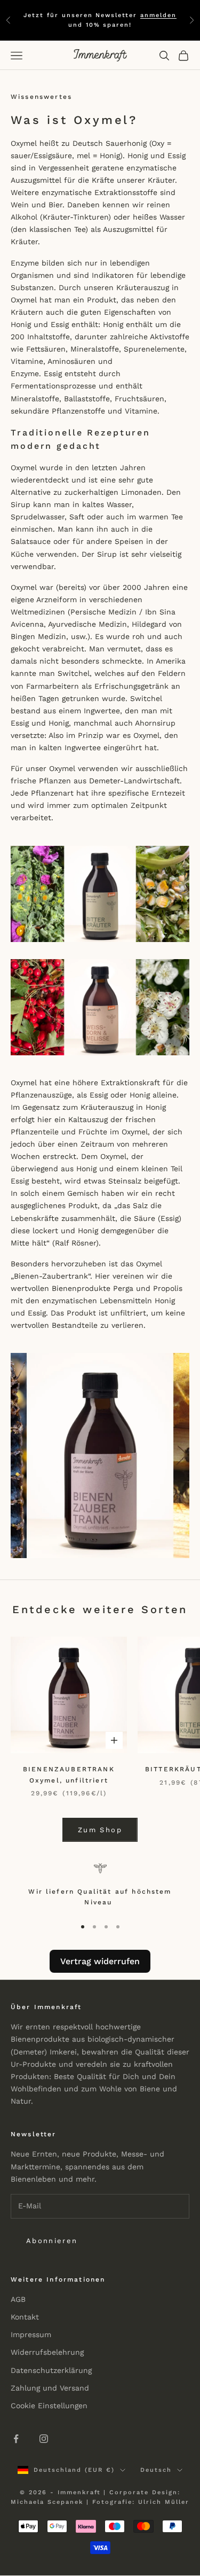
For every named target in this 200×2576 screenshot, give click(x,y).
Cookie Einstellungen (49, 2406)
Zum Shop (100, 1830)
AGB (18, 2299)
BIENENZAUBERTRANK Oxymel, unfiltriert (69, 1775)
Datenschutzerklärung (51, 2370)
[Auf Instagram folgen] (44, 2439)
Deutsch (156, 2470)
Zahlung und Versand (50, 2388)
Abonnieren (52, 2241)
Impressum (31, 2334)
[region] (100, 1886)
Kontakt (25, 2317)
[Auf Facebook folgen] (16, 2439)
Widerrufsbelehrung (47, 2352)
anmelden (158, 15)
